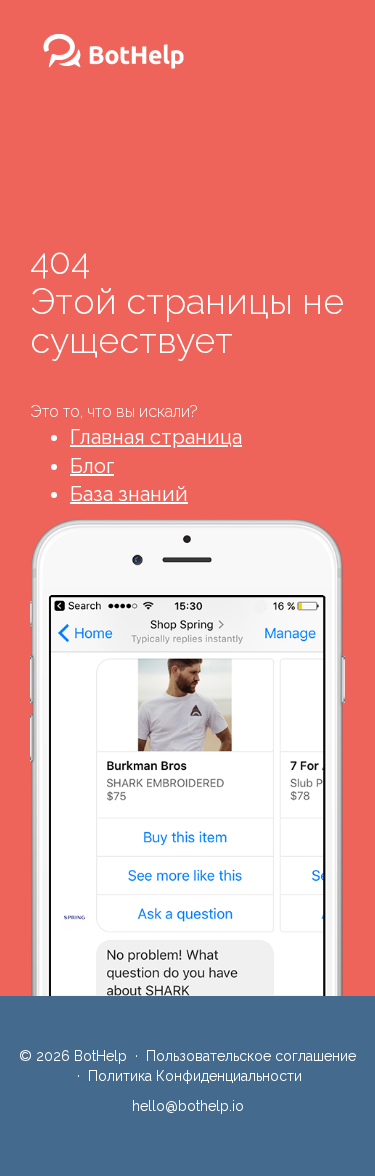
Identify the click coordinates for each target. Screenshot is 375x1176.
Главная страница (156, 437)
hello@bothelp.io (188, 1106)
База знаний (129, 494)
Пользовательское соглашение (251, 1056)
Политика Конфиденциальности (195, 1076)
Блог (92, 466)
